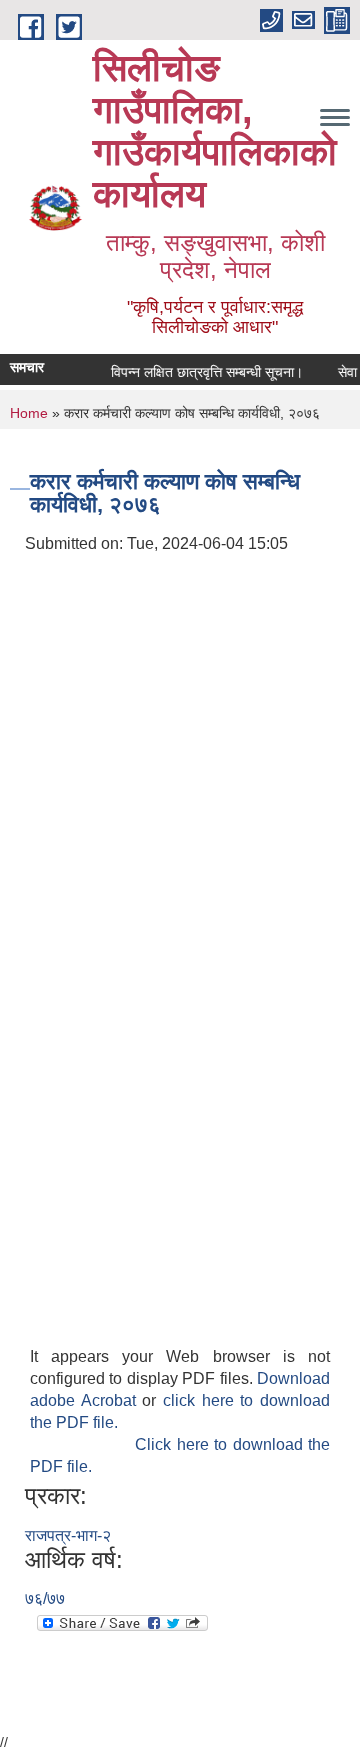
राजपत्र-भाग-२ (68, 1535)
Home (29, 413)
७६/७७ (45, 1598)
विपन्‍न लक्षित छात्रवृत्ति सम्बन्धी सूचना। (203, 372)
